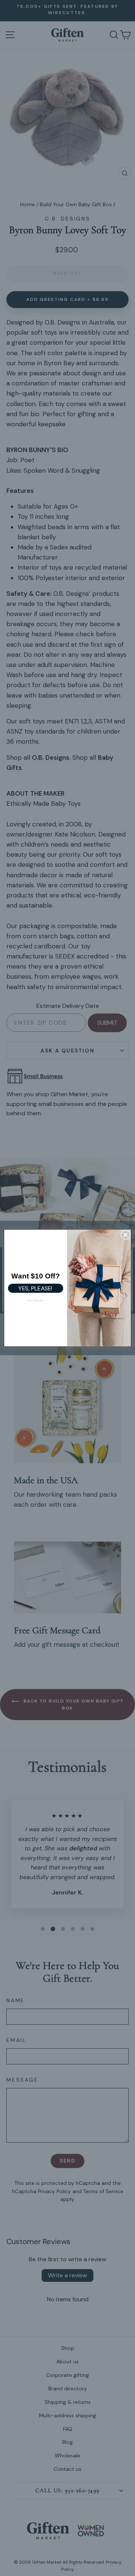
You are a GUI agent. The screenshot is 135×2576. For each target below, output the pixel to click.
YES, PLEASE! (35, 1288)
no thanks (35, 1300)
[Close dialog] (125, 1235)
